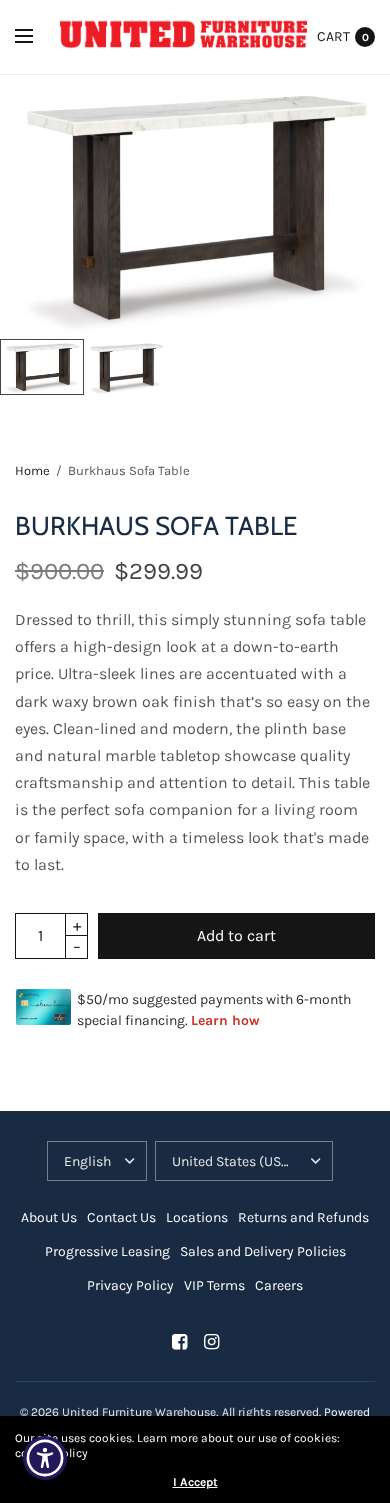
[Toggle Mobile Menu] (37, 37)
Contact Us (121, 1217)
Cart (333, 36)
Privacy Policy (130, 1285)
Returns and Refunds (303, 1217)
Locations (197, 1217)
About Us (49, 1217)
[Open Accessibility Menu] (45, 1458)
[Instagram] (211, 1342)
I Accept (195, 1482)
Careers (279, 1285)
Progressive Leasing (107, 1251)
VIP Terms (214, 1285)
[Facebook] (179, 1342)
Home (32, 470)
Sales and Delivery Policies (263, 1251)
